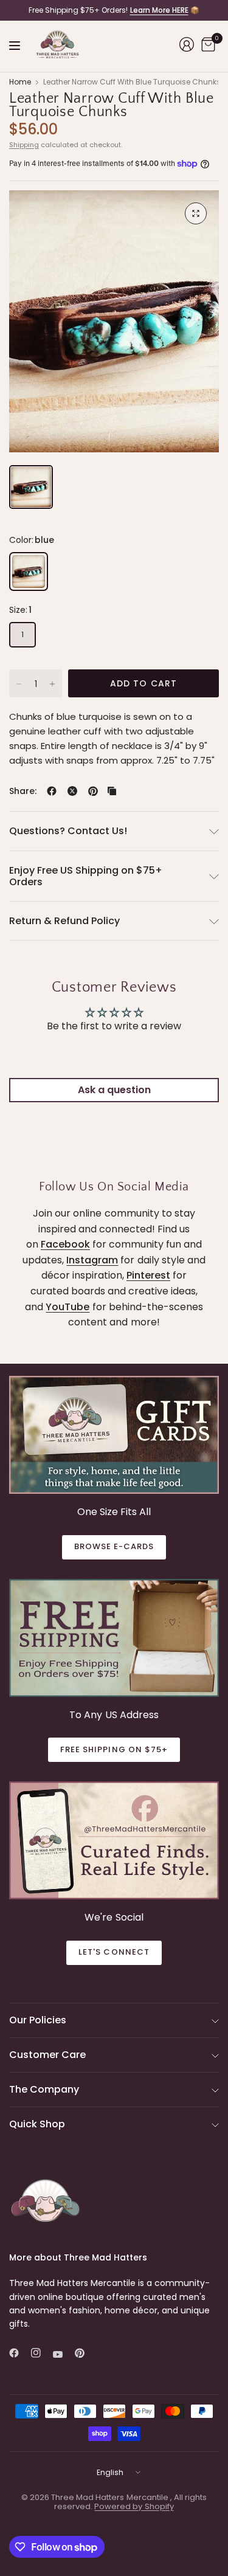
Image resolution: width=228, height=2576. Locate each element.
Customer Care (47, 2055)
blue (29, 571)
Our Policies (38, 2020)
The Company (44, 2089)
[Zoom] (196, 213)
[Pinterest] (85, 2353)
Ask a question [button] (114, 1090)
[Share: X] (72, 791)
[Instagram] (41, 2353)
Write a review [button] (114, 1059)
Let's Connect (114, 1952)
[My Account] (187, 44)
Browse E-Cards (114, 1546)
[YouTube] (63, 2354)
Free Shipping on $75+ (114, 1749)
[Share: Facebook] (52, 791)
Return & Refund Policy (64, 921)
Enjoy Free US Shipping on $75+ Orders (86, 876)
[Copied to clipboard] (112, 791)
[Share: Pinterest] (93, 791)
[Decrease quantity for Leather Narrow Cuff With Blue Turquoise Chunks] (19, 684)
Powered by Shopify (134, 2506)
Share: (23, 791)
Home (20, 82)
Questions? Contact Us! (68, 831)
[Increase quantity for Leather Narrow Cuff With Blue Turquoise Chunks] (52, 684)
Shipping (24, 145)
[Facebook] (19, 2353)
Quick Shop (37, 2124)
